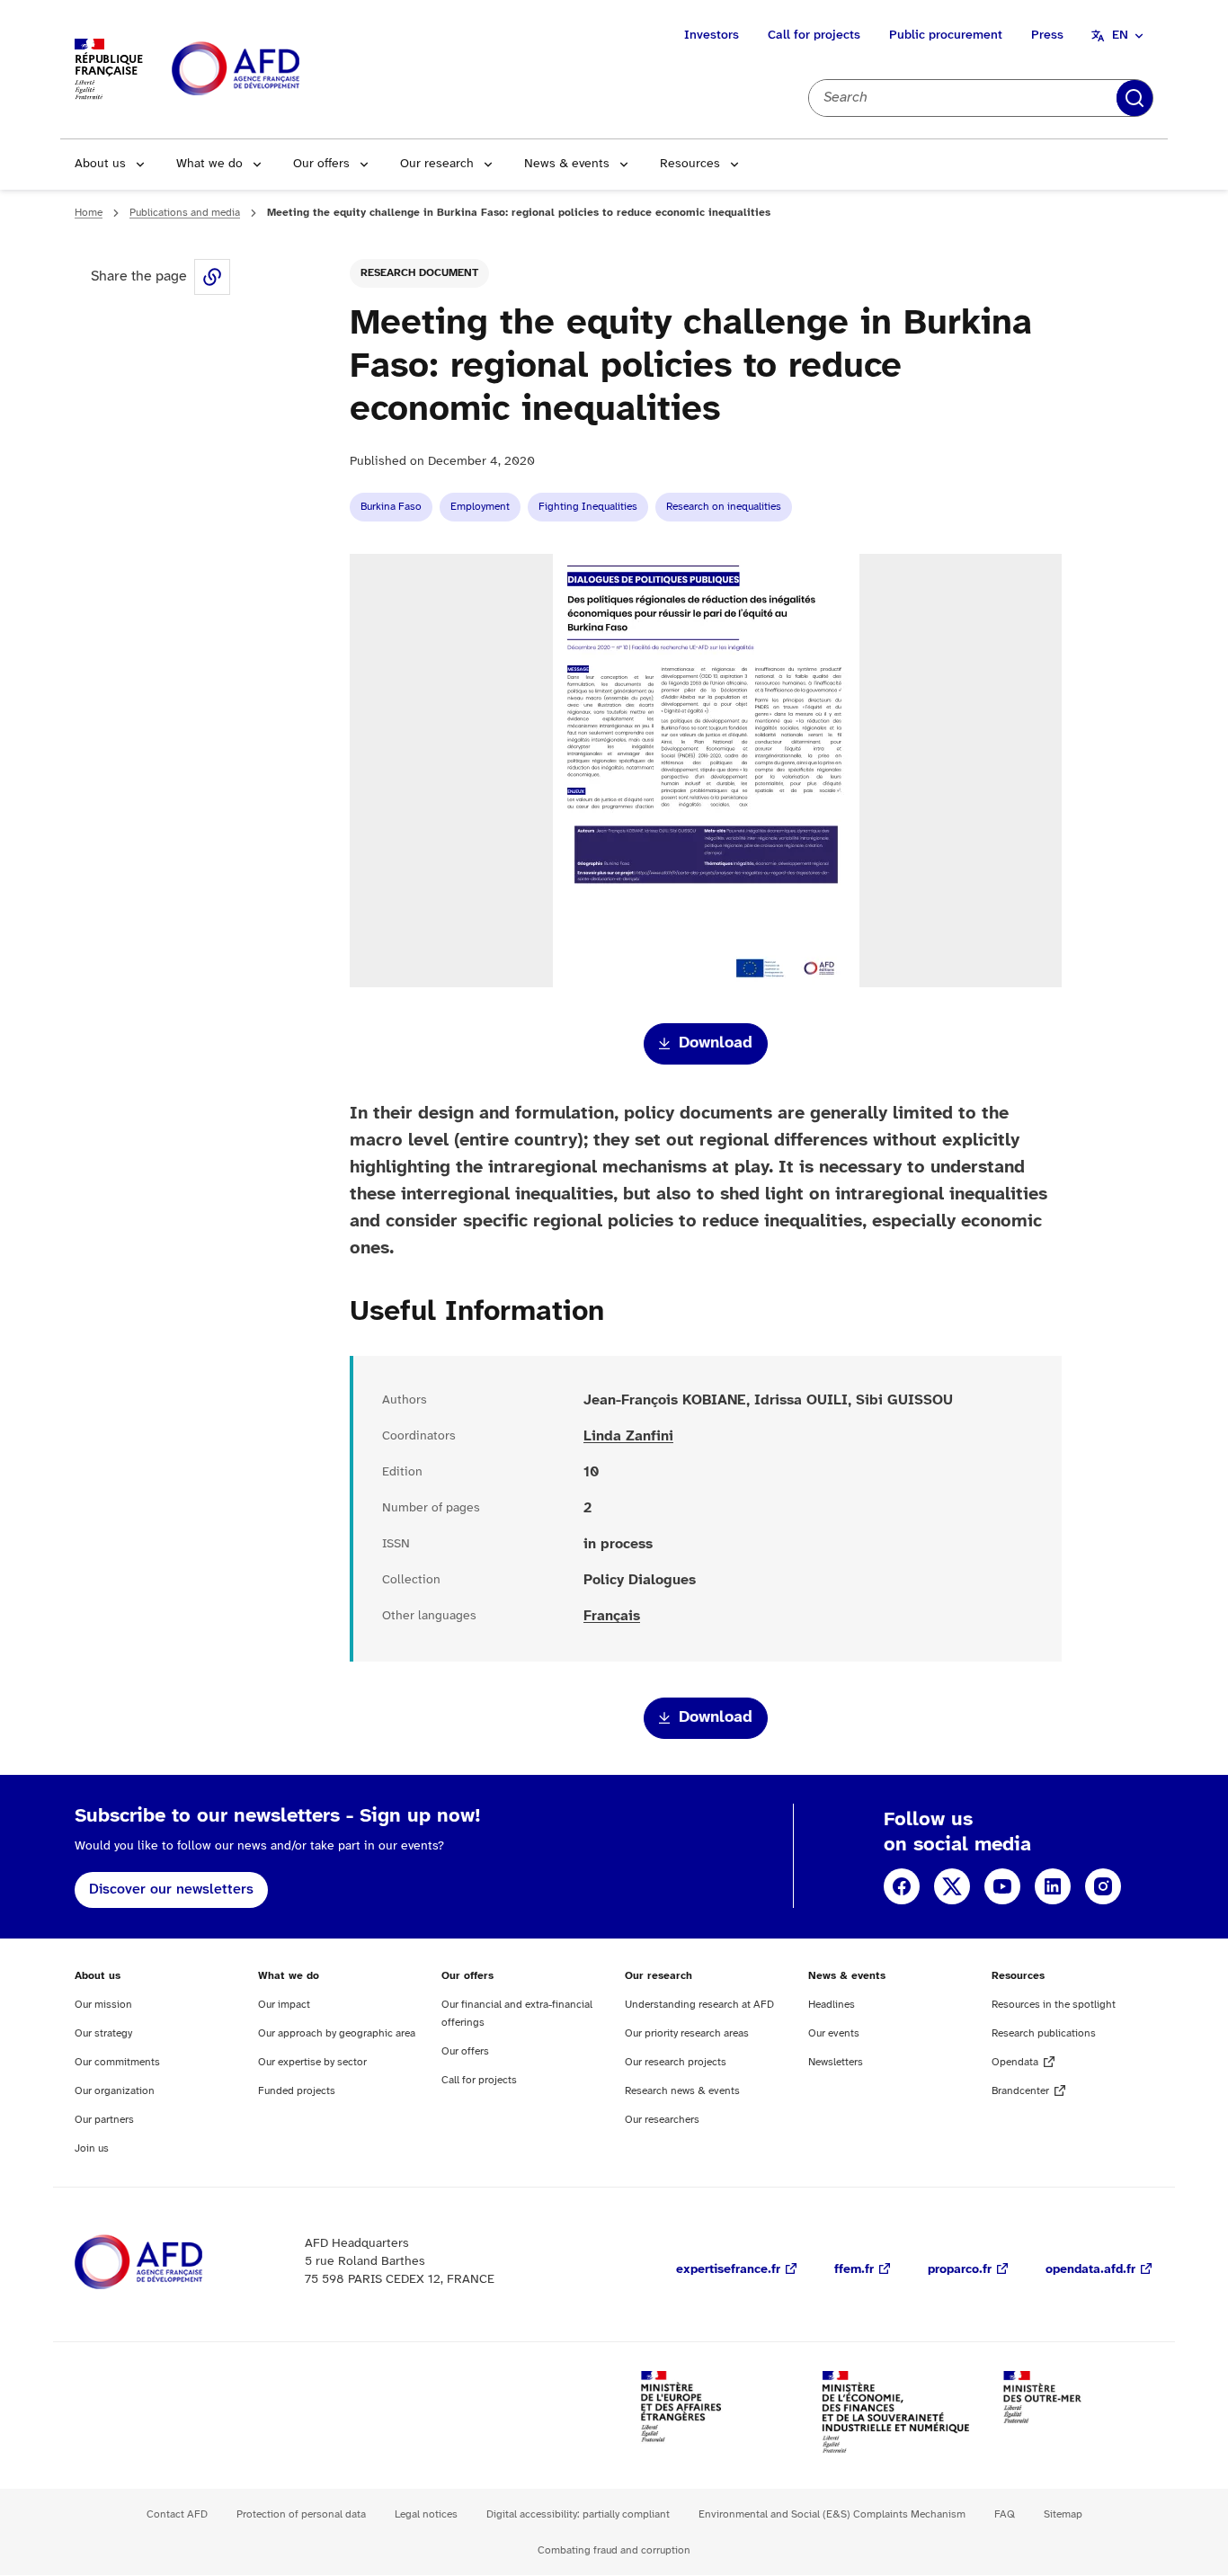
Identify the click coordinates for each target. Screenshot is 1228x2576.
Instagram (1103, 1886)
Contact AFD (177, 2514)
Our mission (103, 2005)
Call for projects (814, 36)
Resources (690, 164)
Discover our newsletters (171, 1890)
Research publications (1044, 2033)
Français (612, 1616)
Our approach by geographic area (337, 2033)
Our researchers (662, 2120)
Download (716, 1043)
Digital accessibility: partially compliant (578, 2514)
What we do (209, 164)
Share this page (212, 277)
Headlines (832, 2005)
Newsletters (836, 2062)
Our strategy (103, 2033)
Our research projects (676, 2062)
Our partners (104, 2120)
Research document (419, 273)
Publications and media (185, 213)
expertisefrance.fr (728, 2270)
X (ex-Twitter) (952, 1886)
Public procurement (946, 36)
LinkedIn (1053, 1886)
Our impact (284, 2005)
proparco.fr (960, 2270)
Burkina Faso (391, 507)
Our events (834, 2033)
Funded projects (297, 2091)
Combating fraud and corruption (614, 2550)
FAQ (1005, 2514)
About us (100, 164)
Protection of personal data (301, 2514)
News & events (567, 164)
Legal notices (426, 2514)
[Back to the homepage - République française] (276, 70)
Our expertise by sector (312, 2062)
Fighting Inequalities (588, 507)
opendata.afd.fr (1090, 2270)
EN (1120, 36)
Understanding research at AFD (699, 2005)
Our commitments (117, 2062)
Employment (480, 507)
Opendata (1015, 2062)
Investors (712, 36)
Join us (92, 2148)
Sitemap (1063, 2514)
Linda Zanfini (628, 1436)
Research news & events (682, 2091)
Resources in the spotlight (1054, 2005)
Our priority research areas (687, 2033)
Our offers (321, 164)
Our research (437, 164)
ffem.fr (854, 2270)
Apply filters (1135, 98)
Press (1047, 36)
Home (89, 213)
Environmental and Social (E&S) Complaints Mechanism (832, 2514)
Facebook (902, 1886)
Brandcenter (1020, 2091)
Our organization (115, 2091)
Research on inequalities (724, 507)
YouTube (1002, 1886)
